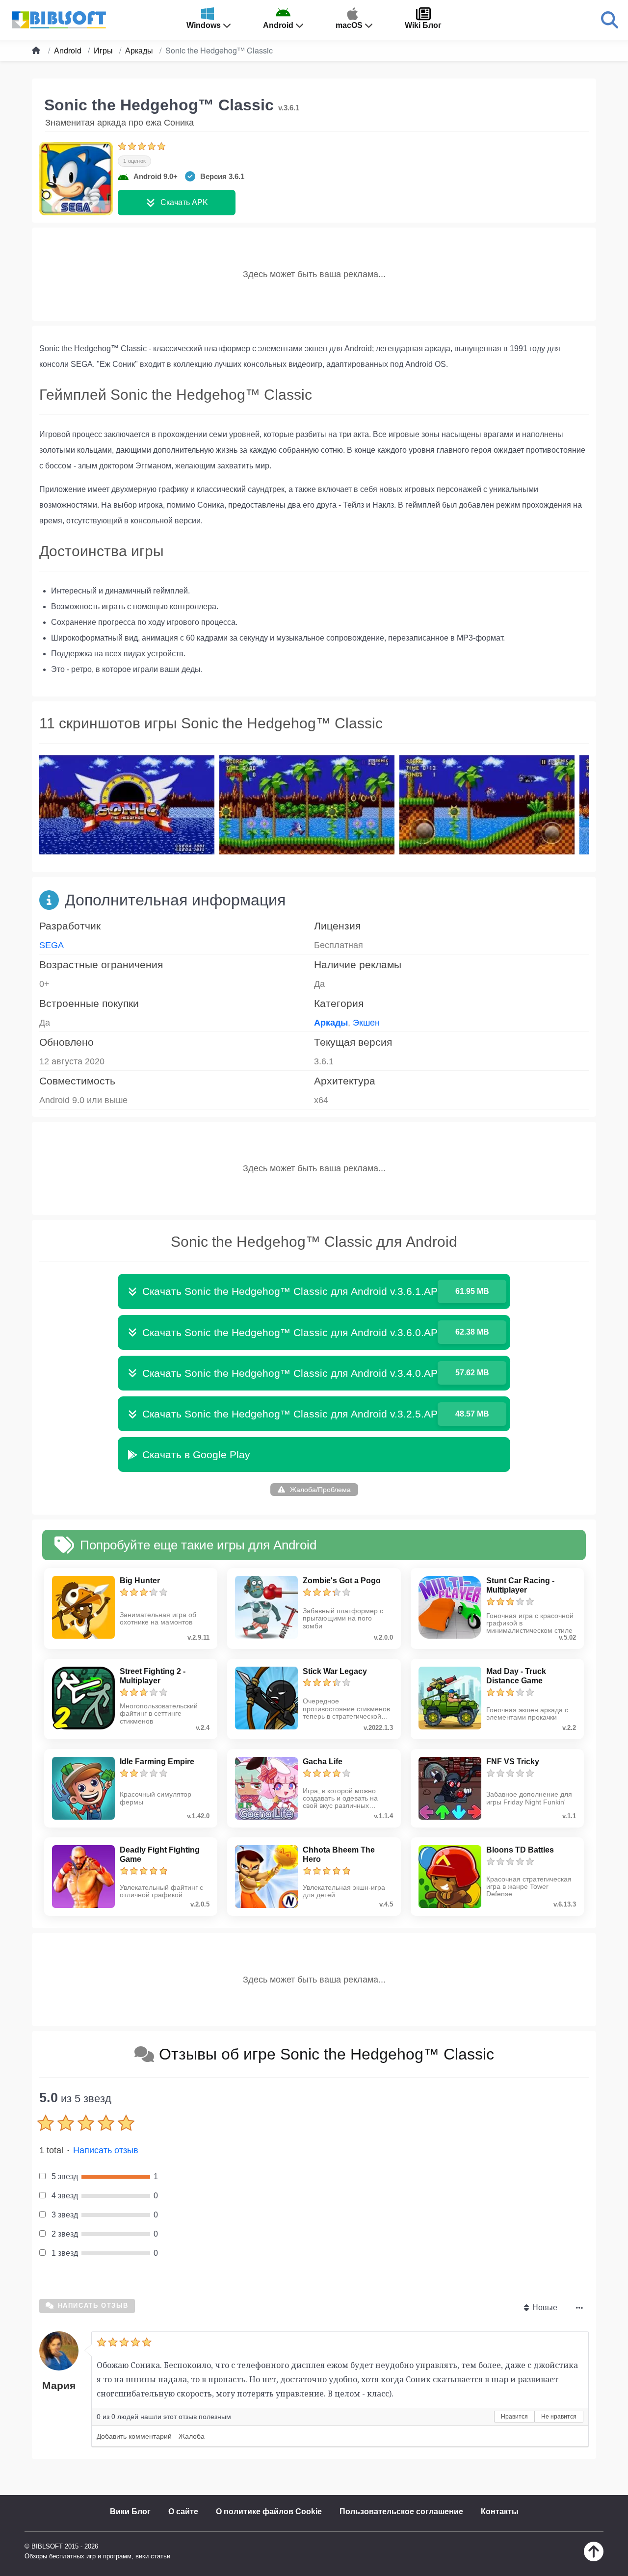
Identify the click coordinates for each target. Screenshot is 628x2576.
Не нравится (559, 2417)
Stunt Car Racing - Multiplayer (520, 1585)
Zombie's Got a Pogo (342, 1581)
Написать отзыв (106, 2150)
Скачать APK (184, 202)
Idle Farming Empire (157, 1762)
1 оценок (134, 161)
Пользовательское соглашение (401, 2512)
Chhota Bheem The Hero (339, 1855)
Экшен (366, 1023)
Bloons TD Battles (520, 1850)
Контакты (500, 2512)
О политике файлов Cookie (269, 2512)
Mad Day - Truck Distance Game (516, 1676)
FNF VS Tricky (513, 1762)
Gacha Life (323, 1762)
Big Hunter (140, 1581)
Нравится (514, 2417)
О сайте (183, 2512)
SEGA (52, 945)
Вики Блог (130, 2512)
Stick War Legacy (335, 1671)
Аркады (331, 1023)
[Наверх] (594, 2559)
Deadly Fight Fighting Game (160, 1855)
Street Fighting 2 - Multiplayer (153, 1676)
